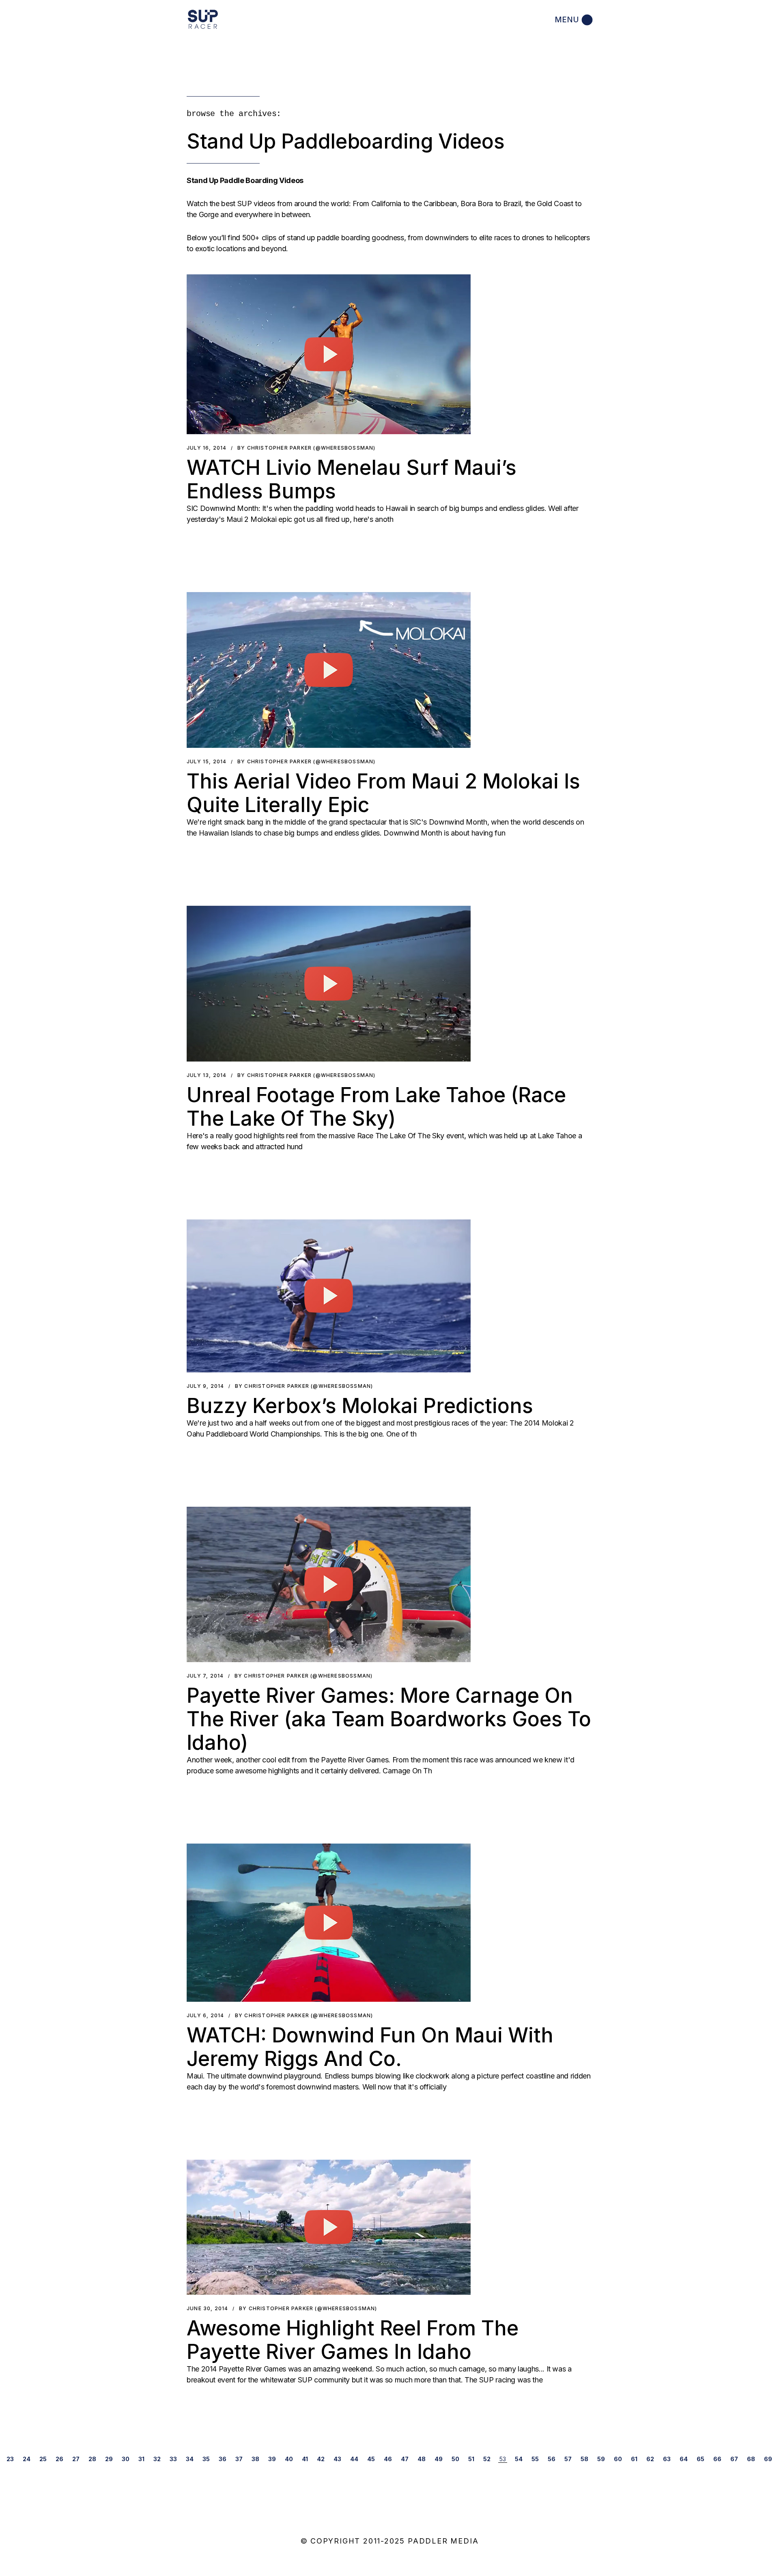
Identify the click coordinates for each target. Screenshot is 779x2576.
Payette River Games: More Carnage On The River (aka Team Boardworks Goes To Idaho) (389, 1719)
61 (634, 2459)
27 (76, 2459)
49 (439, 2459)
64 (684, 2459)
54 (519, 2459)
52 (487, 2459)
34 (190, 2459)
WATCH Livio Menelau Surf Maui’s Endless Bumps (352, 479)
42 (321, 2459)
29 (109, 2459)
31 (141, 2459)
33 (173, 2459)
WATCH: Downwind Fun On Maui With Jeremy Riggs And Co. (370, 2047)
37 (239, 2459)
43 (337, 2459)
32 (157, 2459)
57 (568, 2459)
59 (601, 2459)
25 (43, 2459)
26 (59, 2459)
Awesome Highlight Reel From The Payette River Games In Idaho (353, 2340)
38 (255, 2459)
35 (206, 2459)
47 (405, 2459)
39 (272, 2459)
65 (700, 2459)
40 (289, 2459)
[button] (329, 354)
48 (422, 2459)
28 (92, 2459)
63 (667, 2459)
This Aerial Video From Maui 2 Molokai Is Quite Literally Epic (383, 793)
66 (717, 2459)
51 (471, 2459)
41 (305, 2459)
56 (552, 2459)
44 (354, 2459)
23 (10, 2459)
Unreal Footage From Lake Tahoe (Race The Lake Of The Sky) (376, 1107)
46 (388, 2459)
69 (768, 2459)
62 (650, 2459)
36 (223, 2459)
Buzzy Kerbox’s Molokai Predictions (360, 1406)
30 (126, 2459)
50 (455, 2459)
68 (751, 2459)
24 (27, 2459)
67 (734, 2459)
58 (584, 2459)
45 (371, 2459)
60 (618, 2459)
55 (535, 2459)
